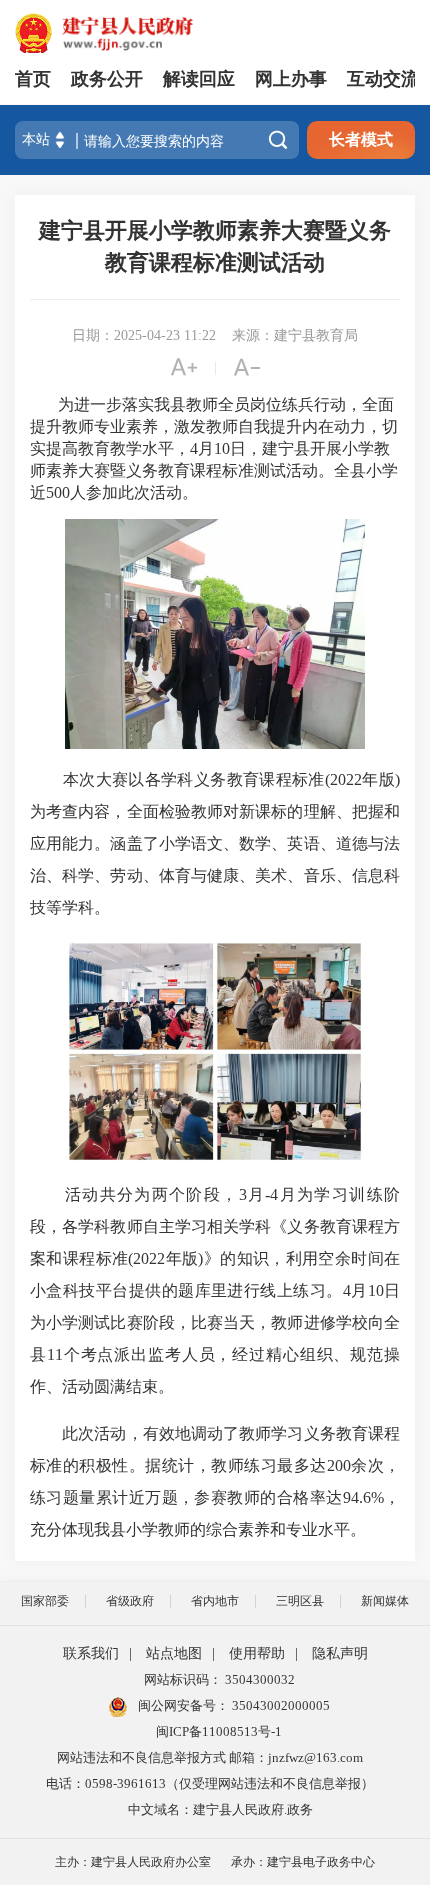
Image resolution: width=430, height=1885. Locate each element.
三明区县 (300, 1601)
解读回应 (199, 79)
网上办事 (291, 79)
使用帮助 (257, 1653)
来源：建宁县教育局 (295, 335)
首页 (33, 79)
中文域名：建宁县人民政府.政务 (220, 1809)
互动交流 (383, 79)
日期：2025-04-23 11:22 (144, 335)
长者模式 (361, 139)
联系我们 (91, 1653)
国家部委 (45, 1601)
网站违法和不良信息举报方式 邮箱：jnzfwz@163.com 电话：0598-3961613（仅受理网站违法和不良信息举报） (210, 1770)
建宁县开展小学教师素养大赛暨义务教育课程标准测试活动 (215, 246)
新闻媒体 (385, 1601)
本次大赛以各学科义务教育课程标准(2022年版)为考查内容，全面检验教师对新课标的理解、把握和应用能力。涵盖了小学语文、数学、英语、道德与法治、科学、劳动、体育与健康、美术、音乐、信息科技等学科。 (215, 843)
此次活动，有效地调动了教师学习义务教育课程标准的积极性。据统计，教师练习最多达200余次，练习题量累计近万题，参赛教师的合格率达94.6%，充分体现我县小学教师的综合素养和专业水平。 (215, 1481)
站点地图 (174, 1653)
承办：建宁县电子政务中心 (303, 1862)
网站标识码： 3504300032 (219, 1679)
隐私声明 (340, 1653)
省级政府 (130, 1601)
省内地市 (215, 1601)
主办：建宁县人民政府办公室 (133, 1862)
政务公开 (107, 79)
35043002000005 (279, 1705)
